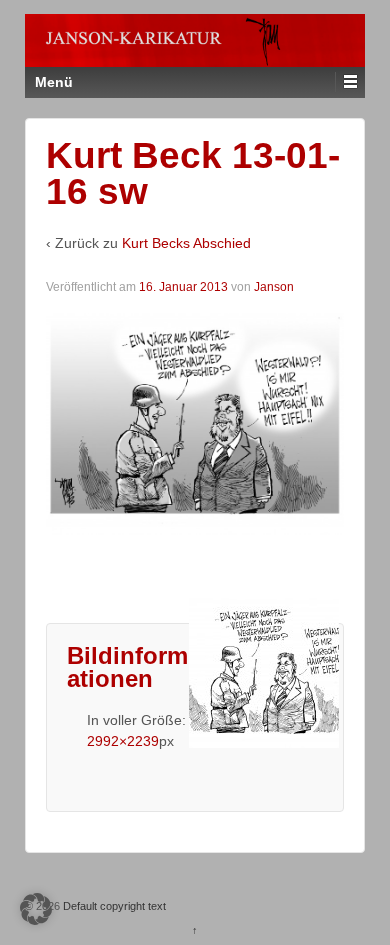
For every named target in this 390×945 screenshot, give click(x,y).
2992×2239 (123, 741)
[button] (36, 909)
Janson (274, 287)
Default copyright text (113, 906)
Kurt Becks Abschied (186, 243)
